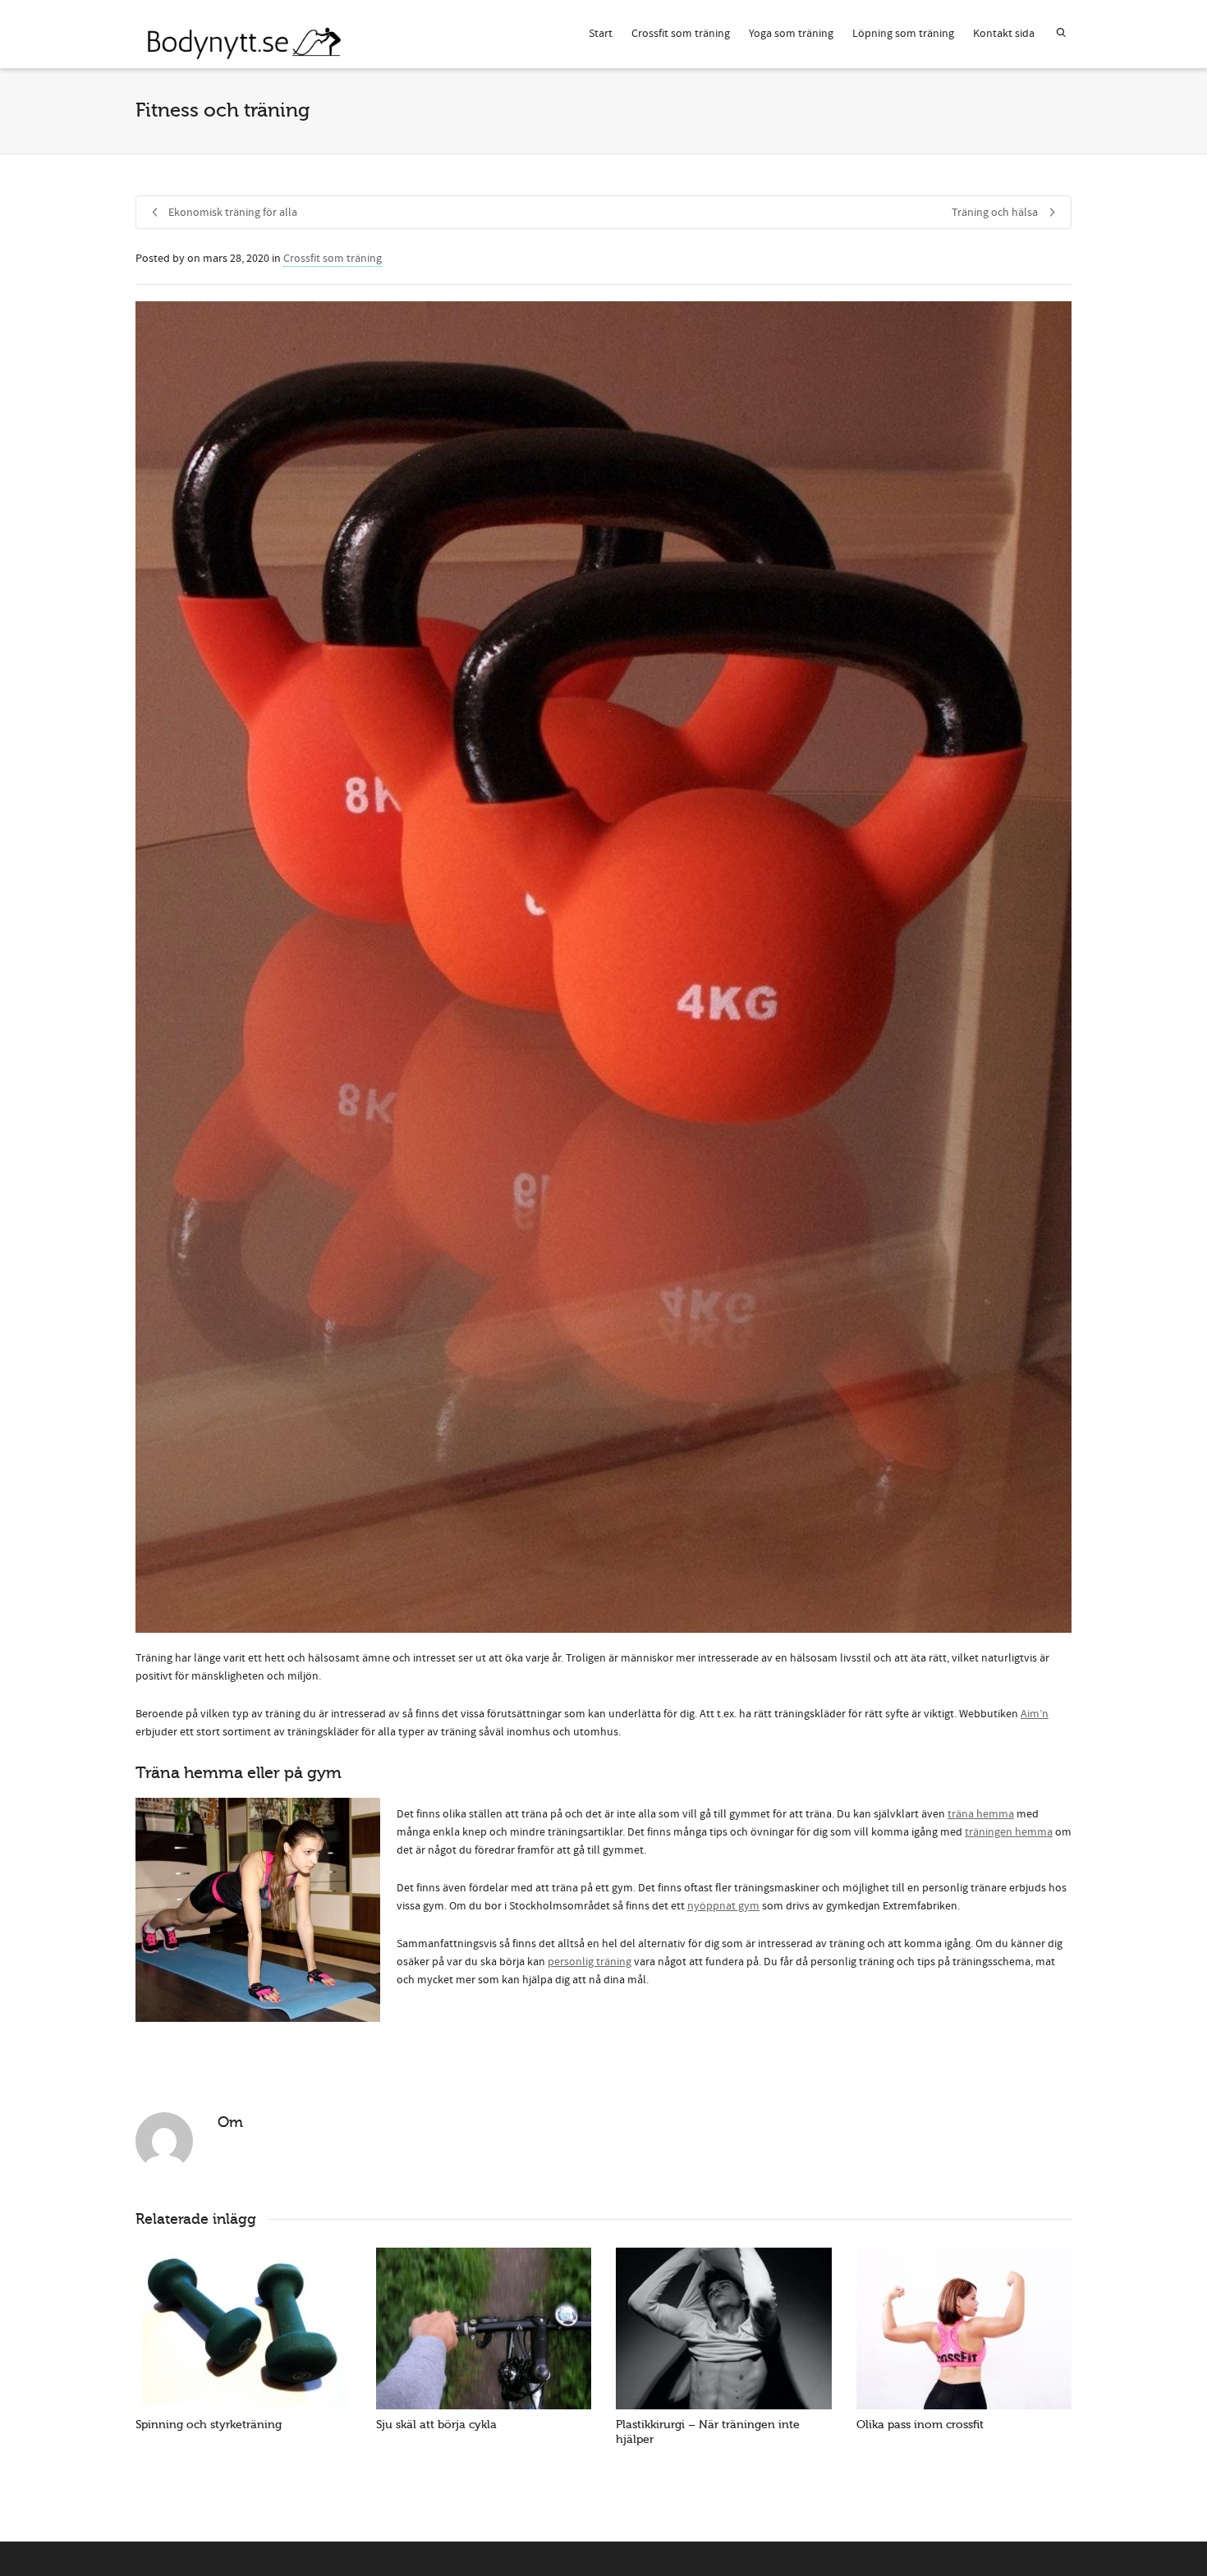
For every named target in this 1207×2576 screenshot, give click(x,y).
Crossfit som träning (681, 34)
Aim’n (1035, 1714)
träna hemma (981, 1814)
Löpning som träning (903, 34)
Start (601, 34)
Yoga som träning (791, 34)
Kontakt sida (1004, 34)
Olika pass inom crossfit (920, 2425)
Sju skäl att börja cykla (436, 2425)
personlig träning (590, 1962)
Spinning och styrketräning (209, 2425)
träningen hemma (1009, 1832)
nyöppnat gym (723, 1906)
